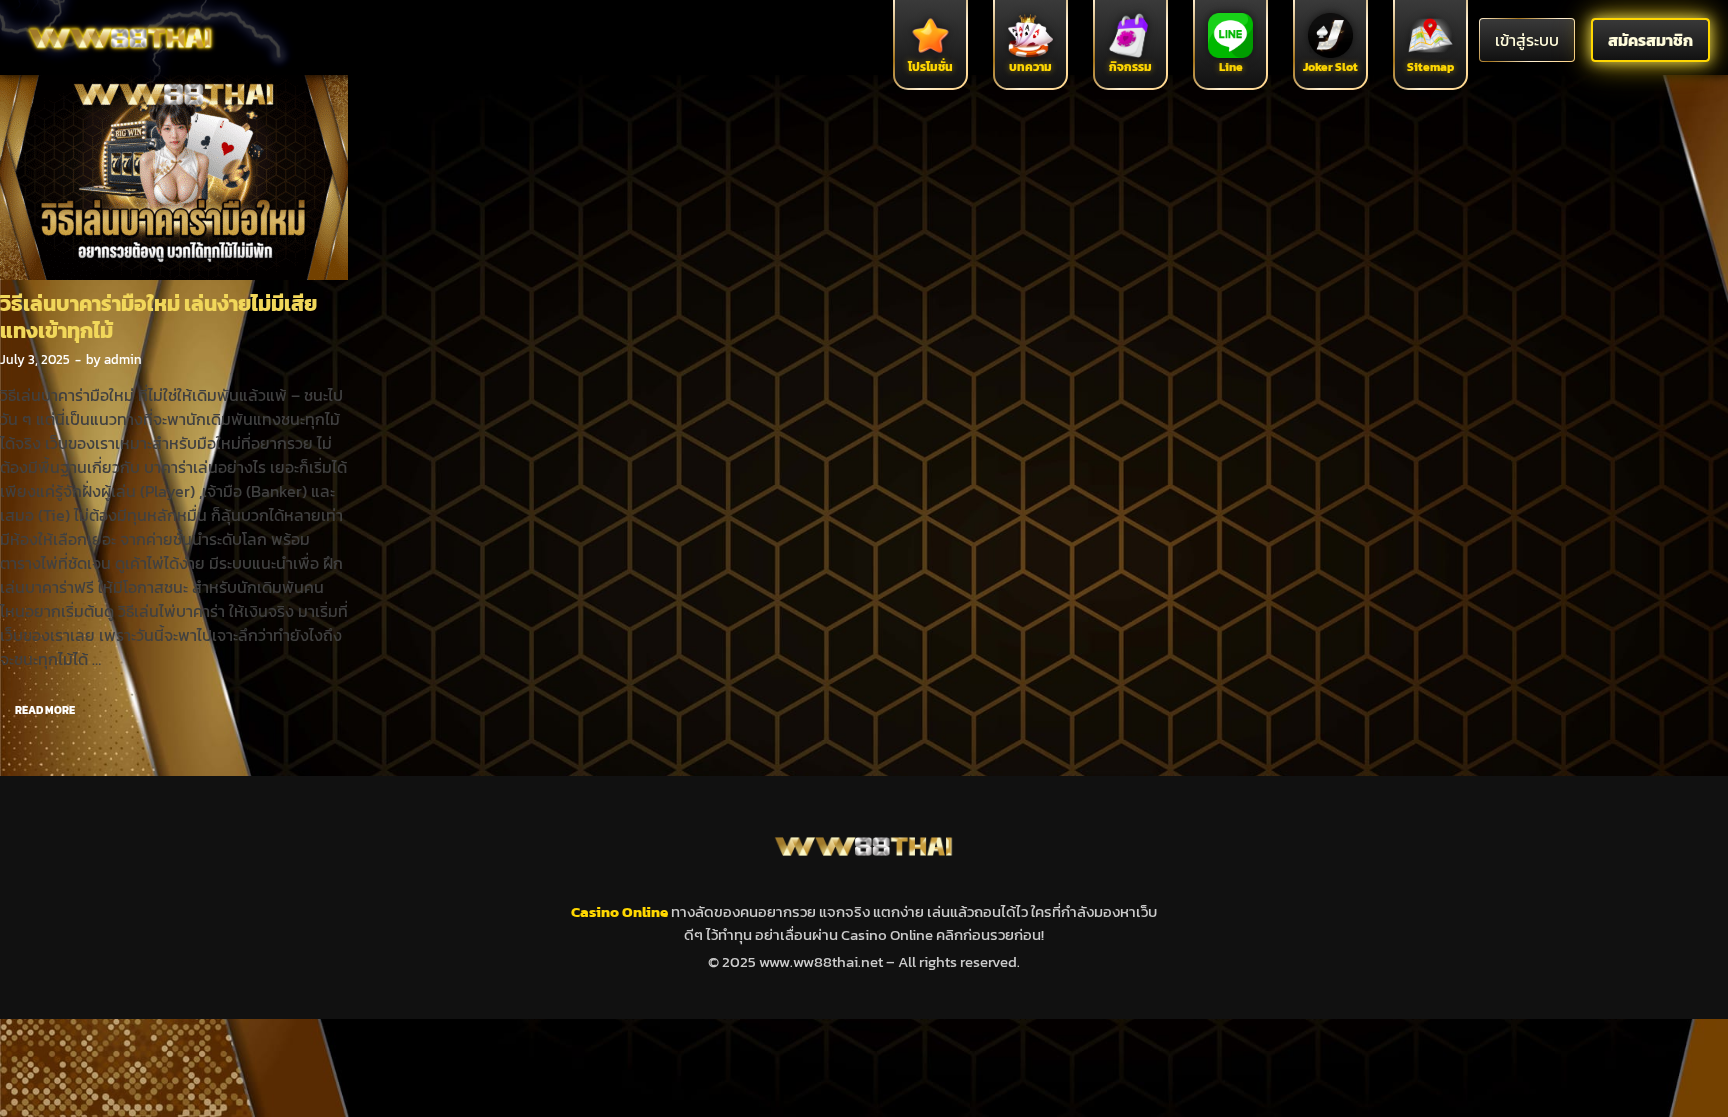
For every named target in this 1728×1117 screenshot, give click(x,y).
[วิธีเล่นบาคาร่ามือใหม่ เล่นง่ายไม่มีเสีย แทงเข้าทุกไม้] (174, 172)
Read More (37, 706)
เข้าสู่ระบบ (1527, 40)
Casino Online (621, 911)
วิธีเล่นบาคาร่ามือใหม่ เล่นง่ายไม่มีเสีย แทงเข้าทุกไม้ (158, 317)
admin (123, 359)
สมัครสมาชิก (1650, 40)
